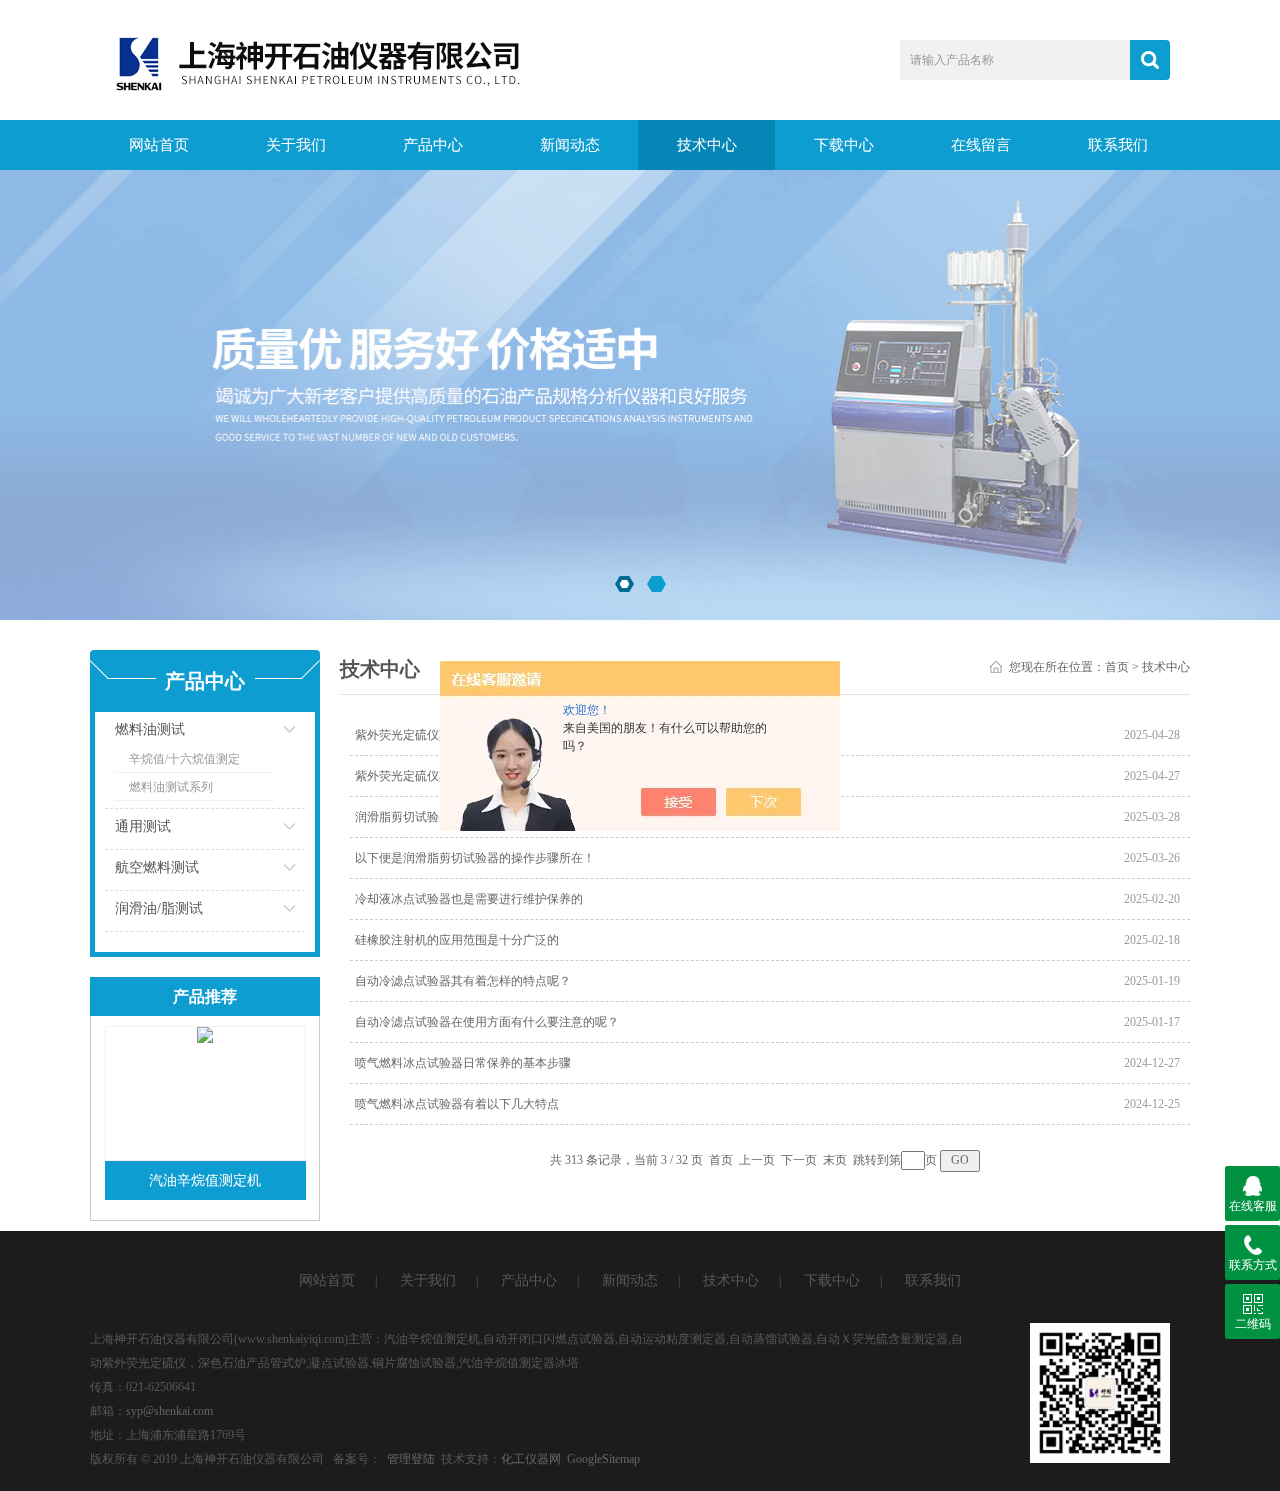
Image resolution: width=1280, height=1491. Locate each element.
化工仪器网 (531, 1459)
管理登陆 (411, 1459)
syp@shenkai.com (169, 1411)
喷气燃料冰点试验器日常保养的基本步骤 (463, 1063)
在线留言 (981, 145)
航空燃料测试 (157, 867)
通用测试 (143, 826)
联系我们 (1118, 145)
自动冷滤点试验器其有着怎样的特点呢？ (463, 981)
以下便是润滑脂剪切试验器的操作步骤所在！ (475, 858)
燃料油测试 (150, 729)
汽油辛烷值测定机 (205, 1180)
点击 (265, 734)
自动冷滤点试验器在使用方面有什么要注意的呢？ (487, 1022)
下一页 (799, 1160)
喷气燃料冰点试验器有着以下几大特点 (457, 1104)
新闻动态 (570, 145)
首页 (1117, 667)
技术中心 (707, 145)
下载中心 (844, 145)
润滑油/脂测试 (159, 908)
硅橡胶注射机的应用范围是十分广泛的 (457, 940)
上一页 (757, 1160)
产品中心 (433, 145)
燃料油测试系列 (171, 787)
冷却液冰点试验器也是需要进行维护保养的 (469, 899)
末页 (835, 1160)
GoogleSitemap (603, 1459)
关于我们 (296, 145)
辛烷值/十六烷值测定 (184, 759)
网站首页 (159, 145)
